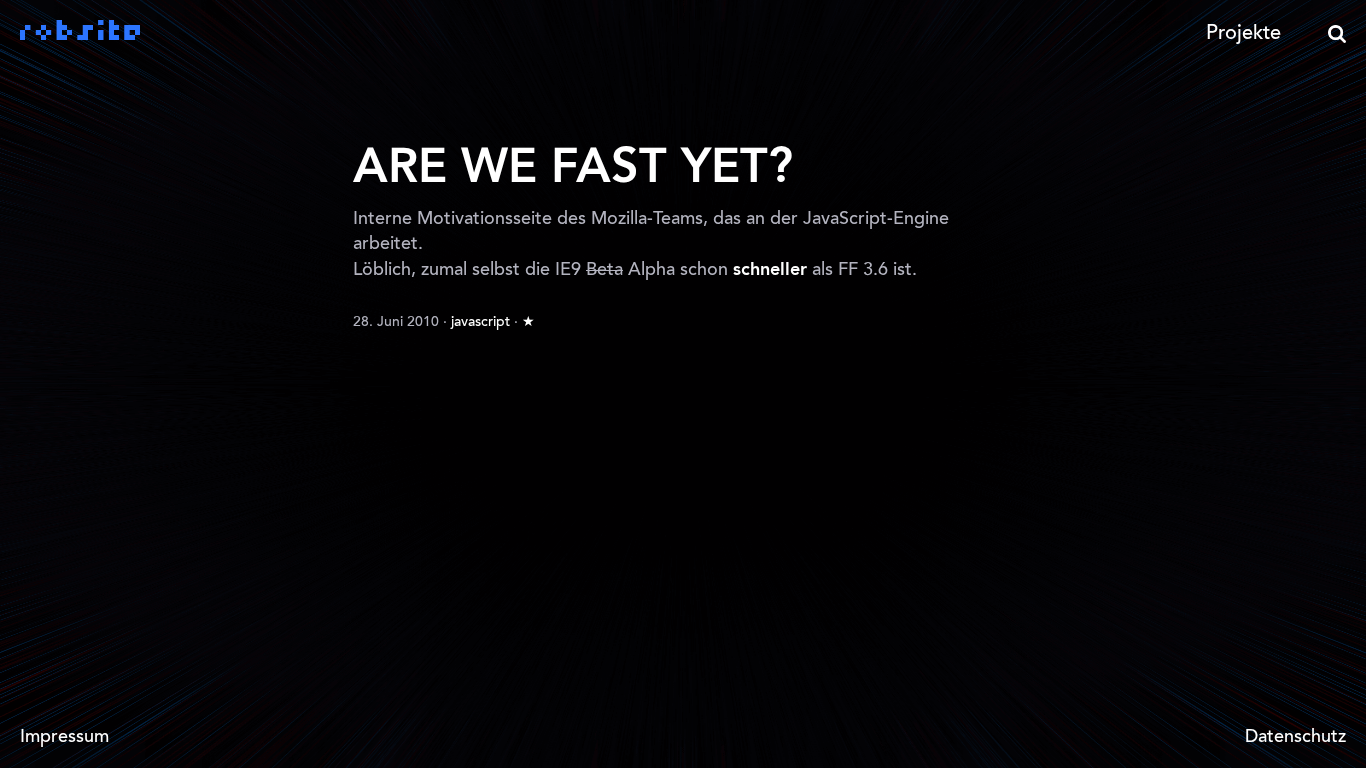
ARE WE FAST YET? (573, 169)
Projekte (1243, 34)
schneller (770, 270)
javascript (480, 323)
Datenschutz (1295, 738)
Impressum (64, 738)
